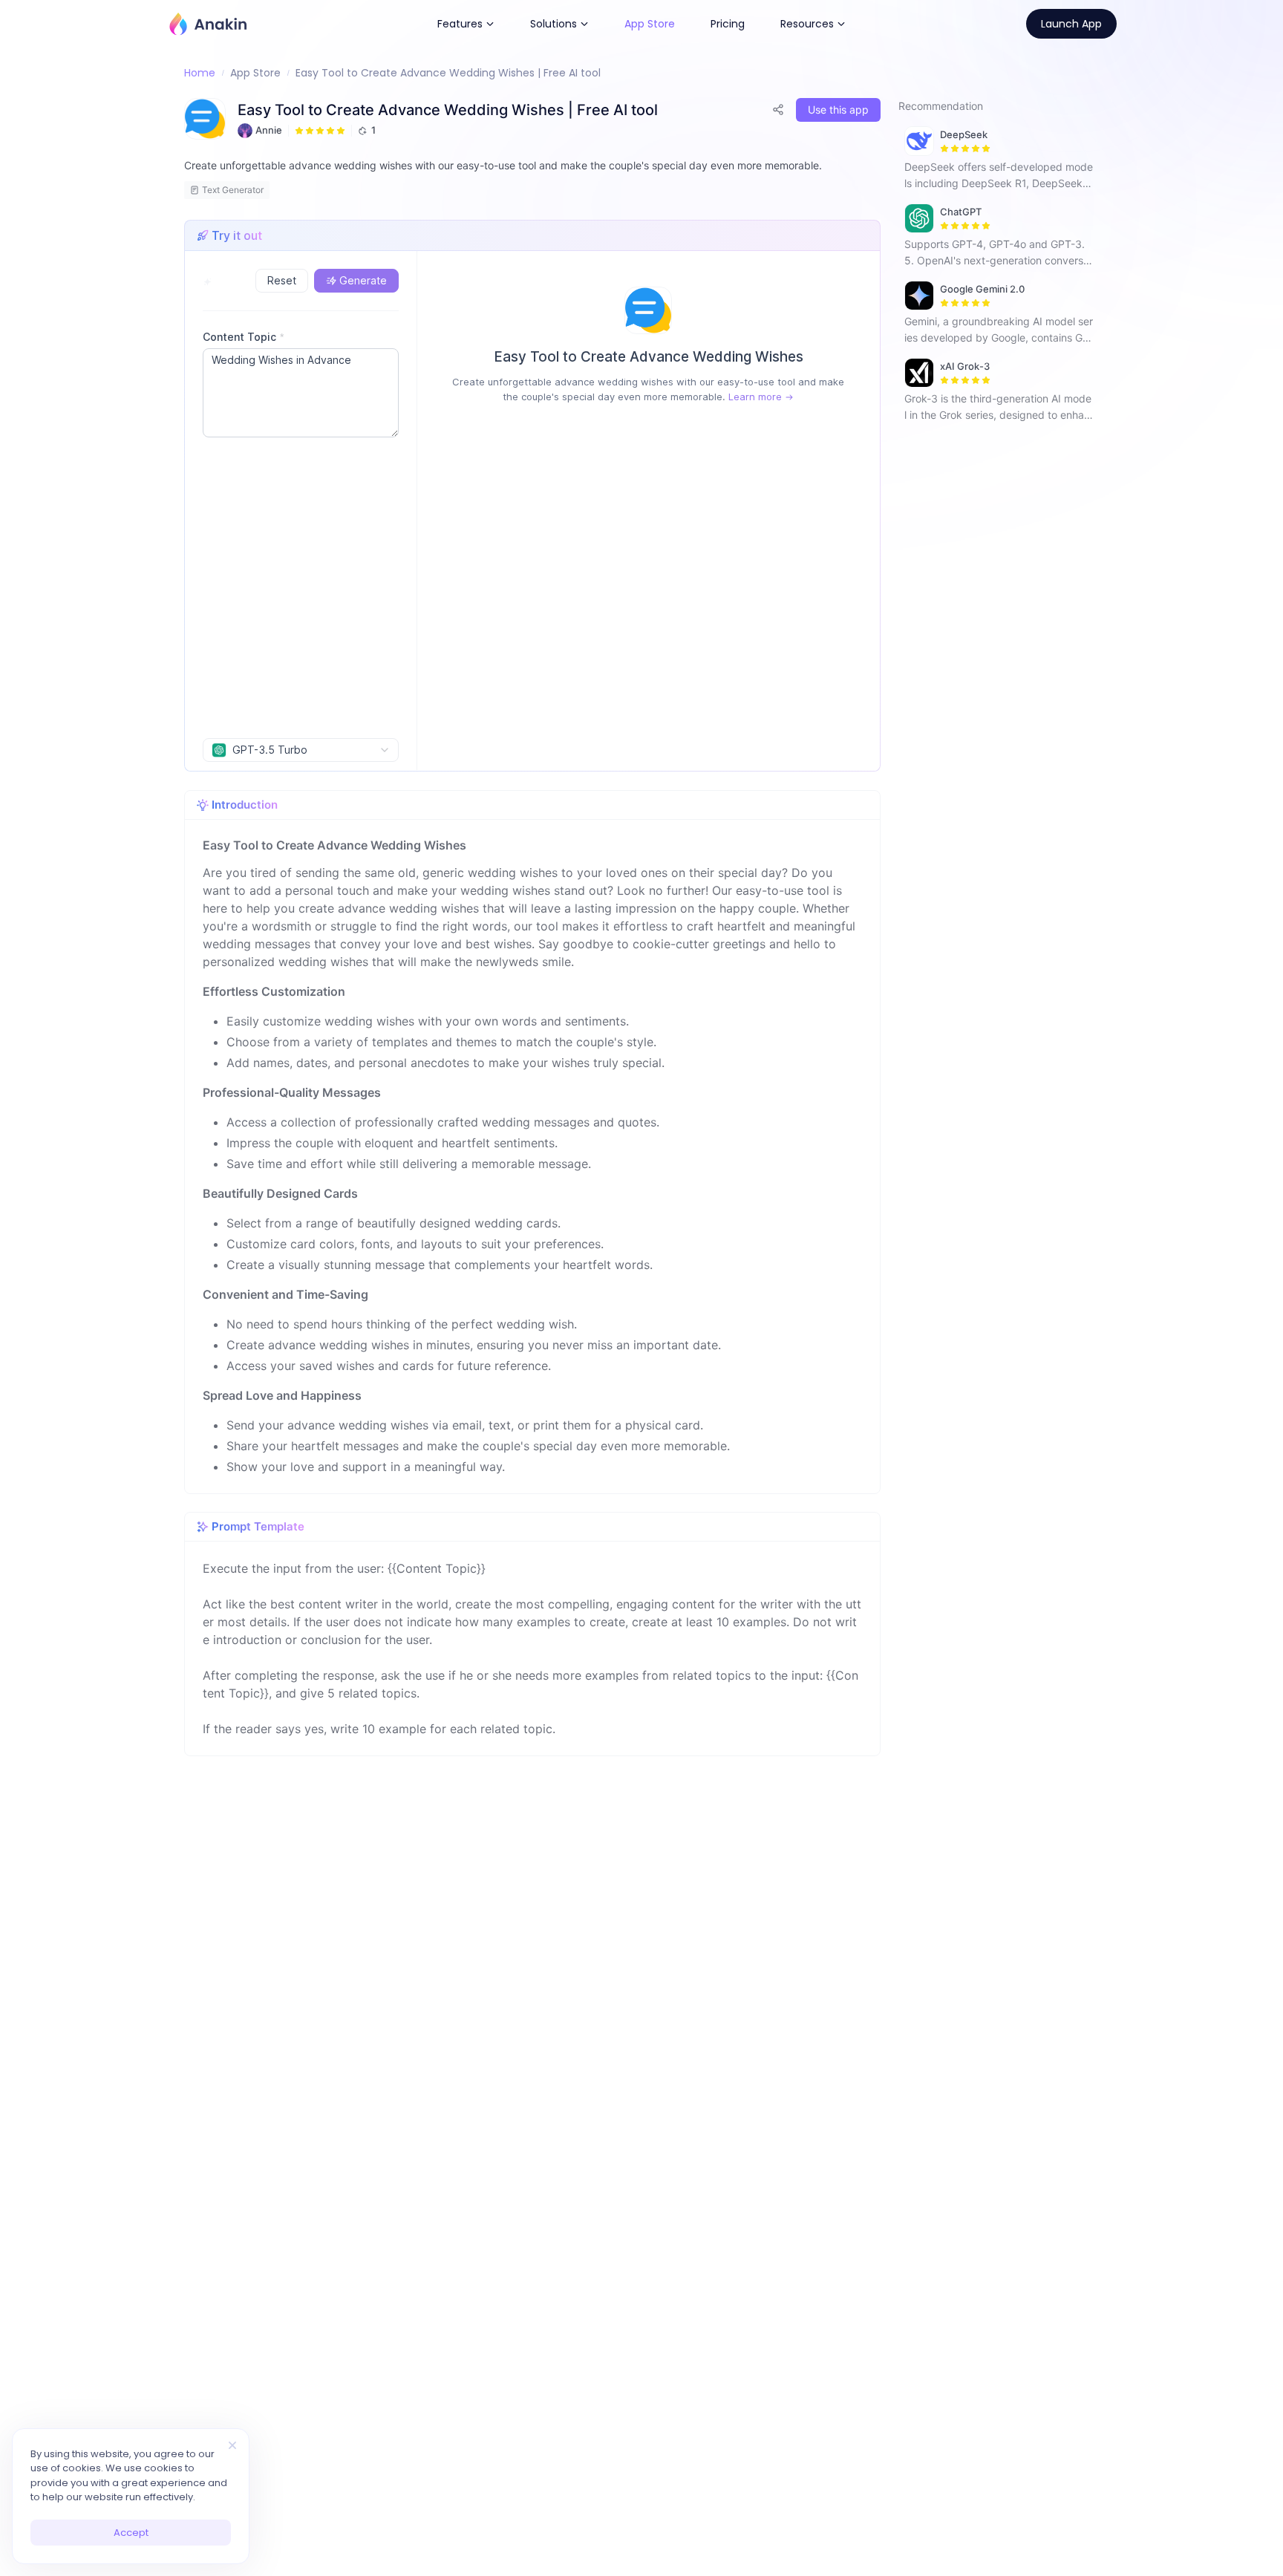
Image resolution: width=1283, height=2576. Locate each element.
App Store (650, 24)
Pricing (728, 24)
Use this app (838, 110)
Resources (807, 24)
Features (460, 24)
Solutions (554, 24)
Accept (131, 2533)
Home (200, 73)
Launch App (1071, 24)
